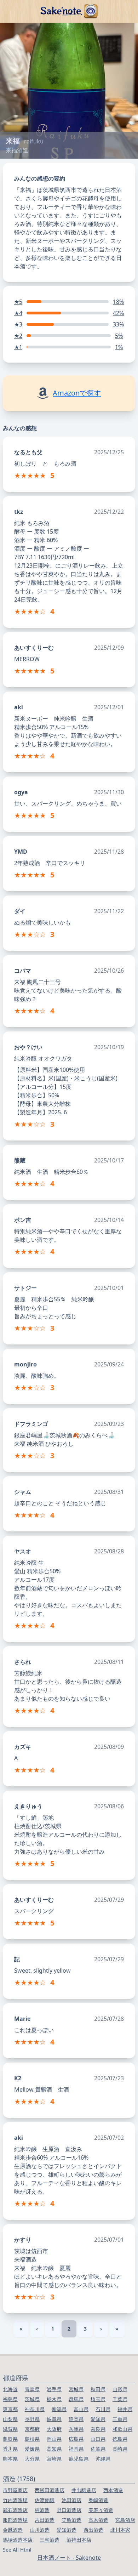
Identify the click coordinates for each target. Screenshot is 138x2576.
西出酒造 (93, 2530)
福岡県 (76, 2449)
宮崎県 (54, 2459)
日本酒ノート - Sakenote (69, 2558)
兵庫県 (76, 2429)
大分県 (32, 2459)
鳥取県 (10, 2439)
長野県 (32, 2419)
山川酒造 (40, 2530)
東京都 (10, 2409)
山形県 (120, 2389)
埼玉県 (98, 2399)
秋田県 (98, 2389)
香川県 (10, 2449)
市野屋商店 (15, 2490)
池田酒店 (71, 2500)
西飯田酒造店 (50, 2490)
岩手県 (54, 2389)
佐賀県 (98, 2449)
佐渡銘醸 (45, 2500)
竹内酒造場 (15, 2500)
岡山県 (54, 2439)
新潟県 (59, 2409)
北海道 (10, 2389)
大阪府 (54, 2429)
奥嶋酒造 (98, 2500)
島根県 (32, 2439)
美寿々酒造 (101, 2510)
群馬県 (76, 2399)
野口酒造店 (69, 2510)
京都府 (32, 2429)
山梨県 (10, 2419)
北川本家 (120, 2530)
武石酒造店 (15, 2510)
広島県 (76, 2439)
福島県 (10, 2399)
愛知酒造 (67, 2530)
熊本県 (10, 2459)
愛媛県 (32, 2449)
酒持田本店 (79, 2540)
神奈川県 (35, 2409)
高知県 (54, 2449)
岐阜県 (54, 2419)
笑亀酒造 (71, 2520)
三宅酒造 (50, 2540)
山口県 (98, 2439)
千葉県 (120, 2399)
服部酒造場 (15, 2520)
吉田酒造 (45, 2520)
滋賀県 (10, 2429)
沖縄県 (103, 2459)
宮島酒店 (125, 2520)
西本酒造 (113, 2490)
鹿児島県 (79, 2459)
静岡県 (76, 2419)
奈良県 (98, 2429)
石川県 (103, 2409)
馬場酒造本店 (18, 2540)
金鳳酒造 (13, 2530)
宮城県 (76, 2389)
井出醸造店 (84, 2490)
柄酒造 (42, 2510)
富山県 (81, 2409)
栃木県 (54, 2399)
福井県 (125, 2409)
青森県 (32, 2389)
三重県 (120, 2419)
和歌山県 (122, 2429)
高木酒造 (98, 2520)
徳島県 (120, 2439)
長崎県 (120, 2449)
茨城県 (32, 2399)
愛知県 (98, 2419)
